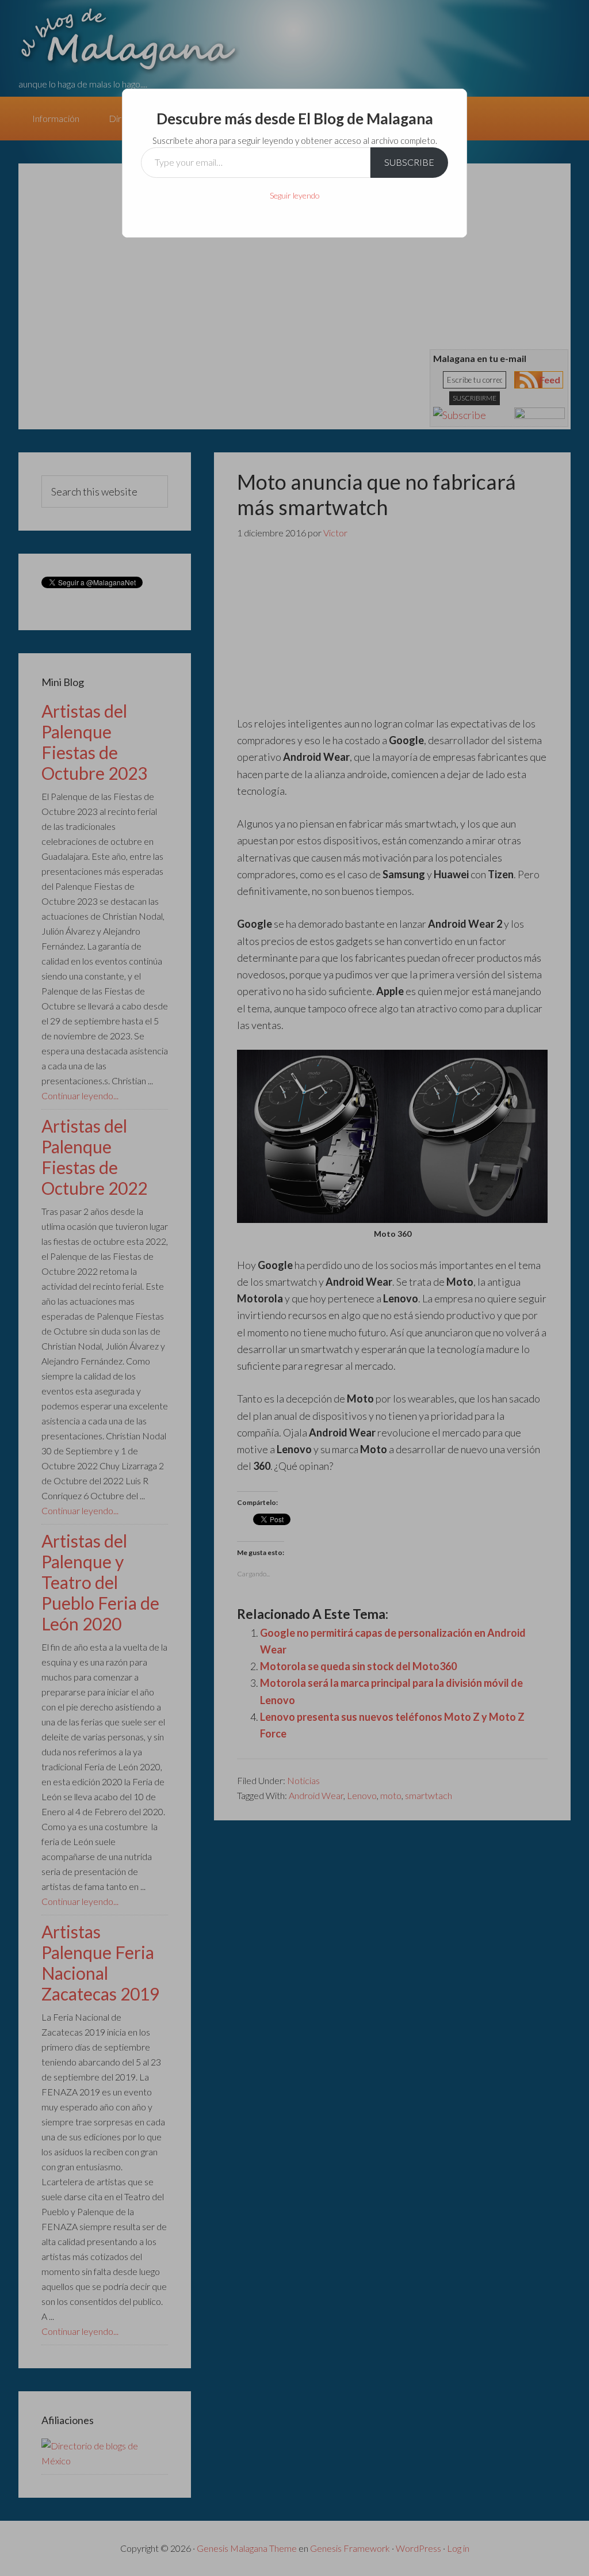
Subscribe (409, 162)
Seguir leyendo (295, 195)
